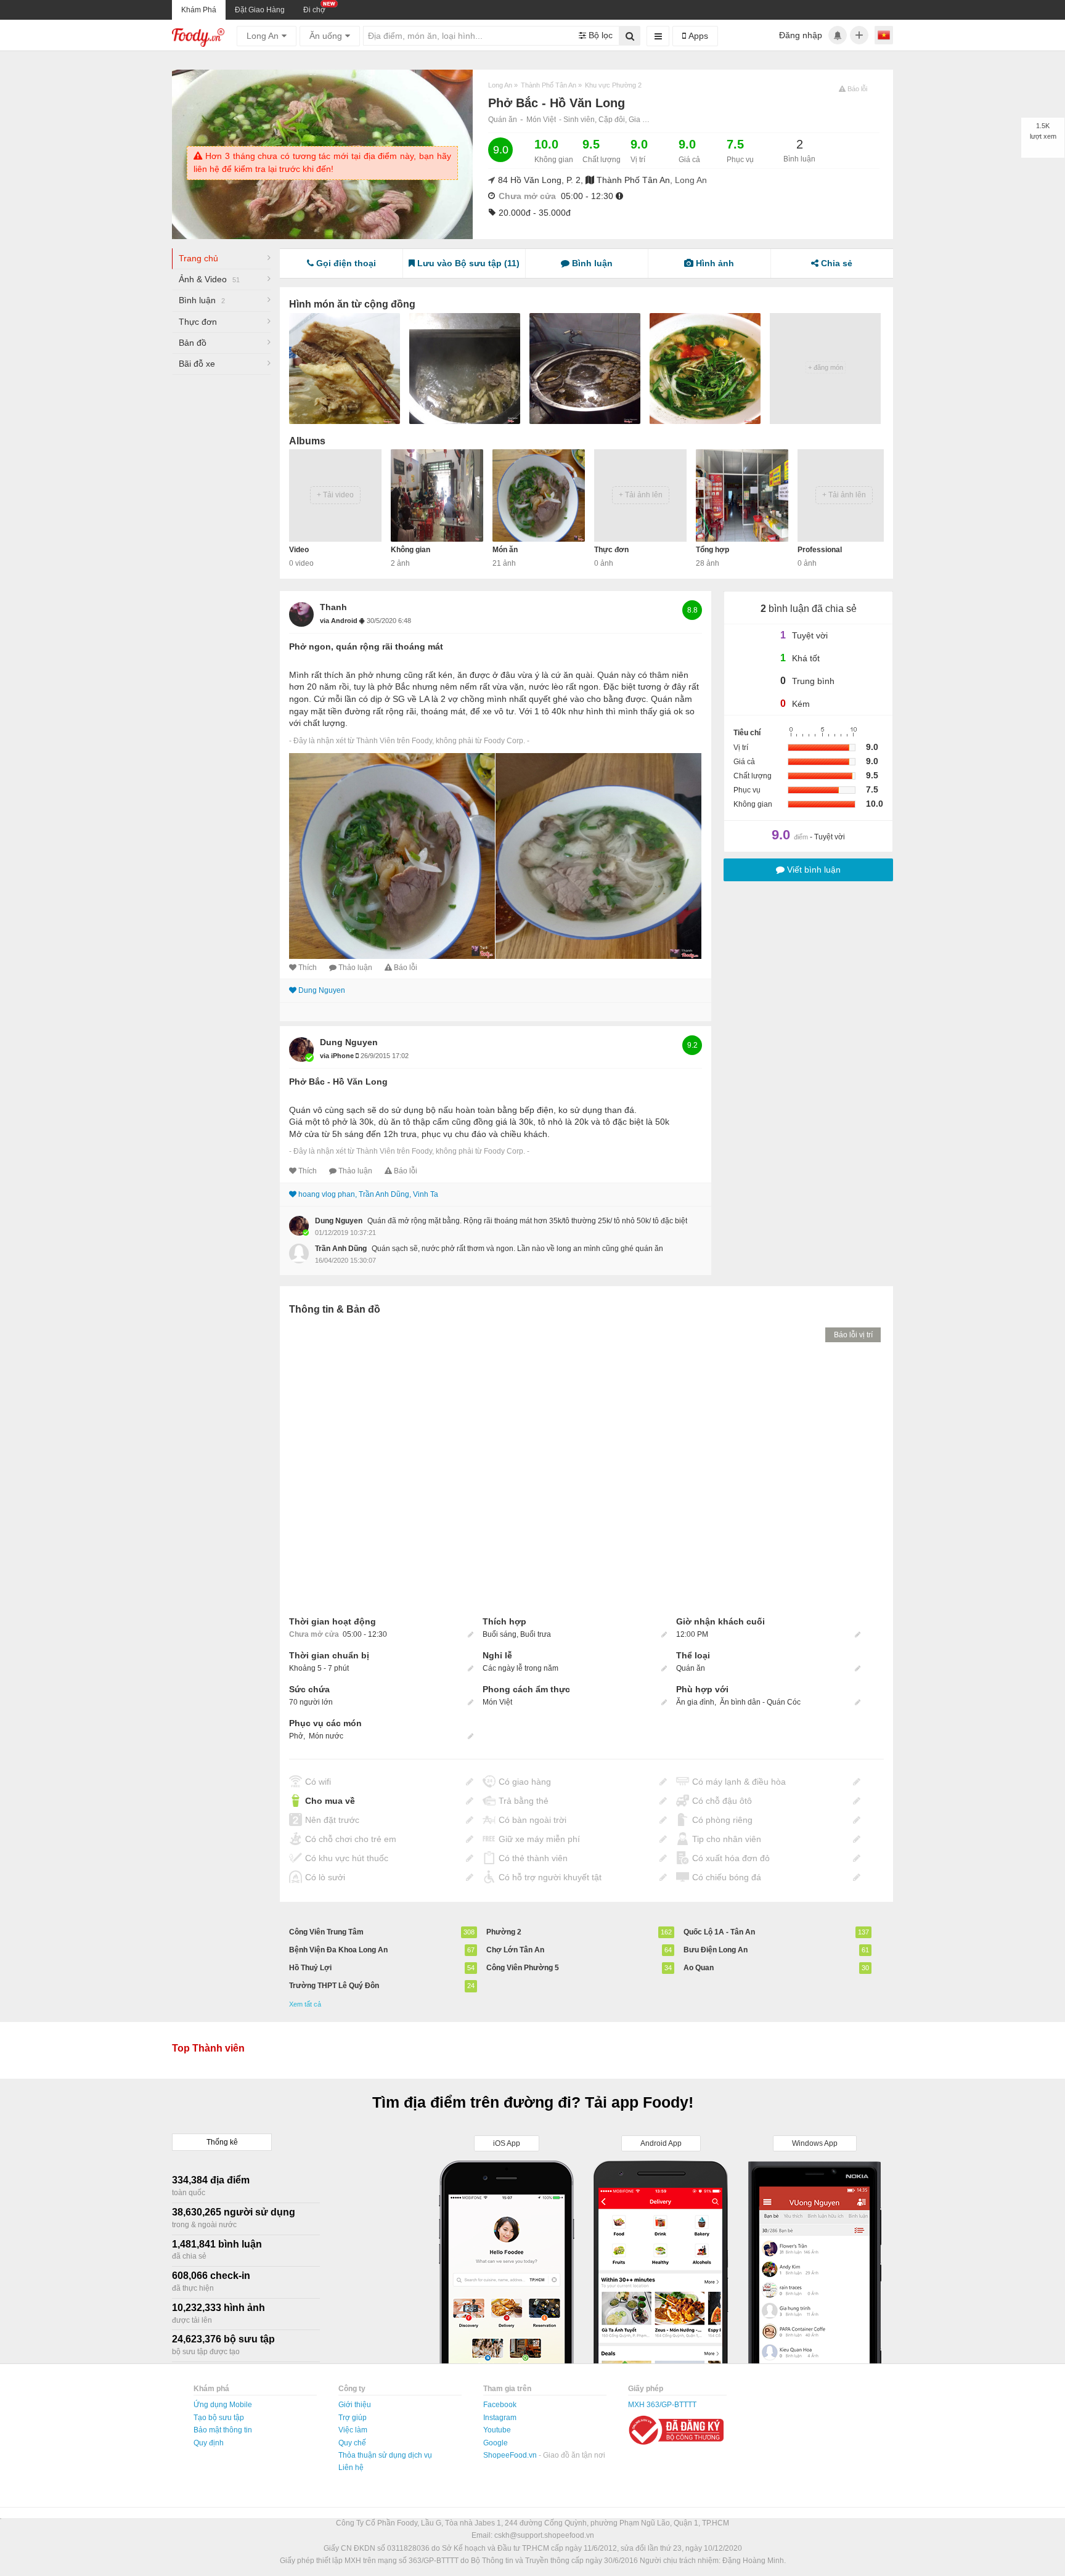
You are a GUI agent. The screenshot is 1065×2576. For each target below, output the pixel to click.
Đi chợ (314, 10)
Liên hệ (351, 2468)
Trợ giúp (353, 2418)
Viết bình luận (813, 870)
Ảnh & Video (209, 279)
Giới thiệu (355, 2405)
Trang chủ (198, 258)
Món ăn (505, 550)
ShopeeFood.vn (511, 2455)
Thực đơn (198, 322)
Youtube (497, 2430)
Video (299, 550)
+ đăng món (826, 367)
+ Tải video (335, 495)
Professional (820, 550)
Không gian (410, 550)
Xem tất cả (305, 2004)
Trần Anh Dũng (341, 1249)
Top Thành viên (208, 2048)
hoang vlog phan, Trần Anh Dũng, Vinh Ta (368, 1194)
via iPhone (338, 1056)
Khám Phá (199, 10)
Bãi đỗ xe (197, 364)
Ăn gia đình (695, 1702)
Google (496, 2443)
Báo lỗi (406, 968)
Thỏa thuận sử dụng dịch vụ (385, 2455)
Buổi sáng (500, 1634)
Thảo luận (355, 968)
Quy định (209, 2443)
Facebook (500, 2405)
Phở (296, 1736)
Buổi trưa (536, 1634)
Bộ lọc (599, 35)
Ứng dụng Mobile (223, 2405)
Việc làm (353, 2430)
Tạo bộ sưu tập (219, 2418)
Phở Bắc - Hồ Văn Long (338, 1082)
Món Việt (541, 120)
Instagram (500, 2418)
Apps (697, 36)
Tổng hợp (712, 550)
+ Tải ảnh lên (641, 495)
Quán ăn (503, 120)
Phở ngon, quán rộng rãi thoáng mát (366, 646)
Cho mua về (330, 1801)
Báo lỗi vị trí (853, 1335)
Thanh (333, 607)
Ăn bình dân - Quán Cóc (760, 1702)
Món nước (326, 1736)
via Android (340, 621)
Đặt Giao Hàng (260, 10)
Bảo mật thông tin (223, 2430)
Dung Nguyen (322, 990)
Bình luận (202, 300)
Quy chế (352, 2443)
